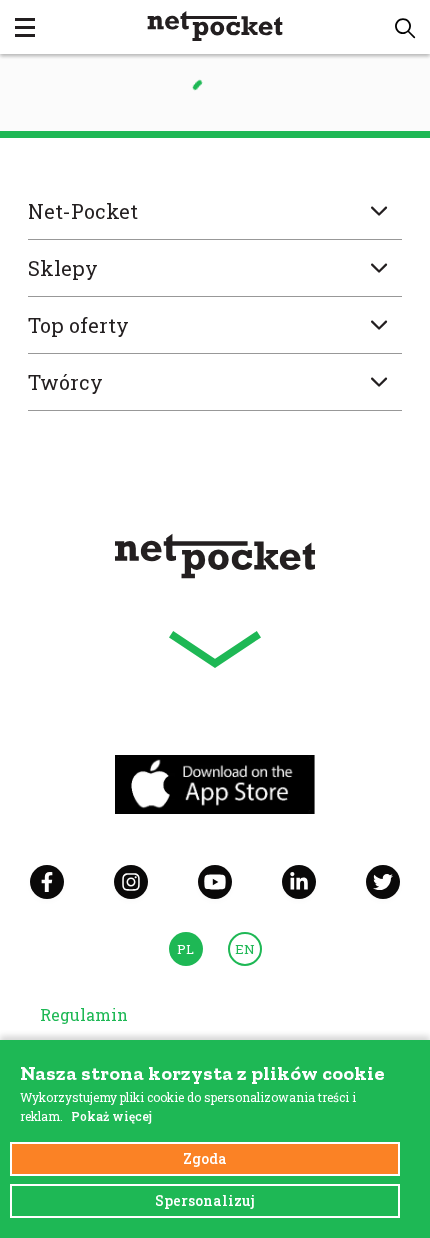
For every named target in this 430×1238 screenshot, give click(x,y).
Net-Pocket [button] (83, 211)
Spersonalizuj (205, 1200)
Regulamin (84, 1014)
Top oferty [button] (78, 325)
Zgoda (205, 1158)
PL (185, 949)
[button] (405, 28)
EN (245, 949)
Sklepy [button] (63, 268)
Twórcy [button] (65, 382)
